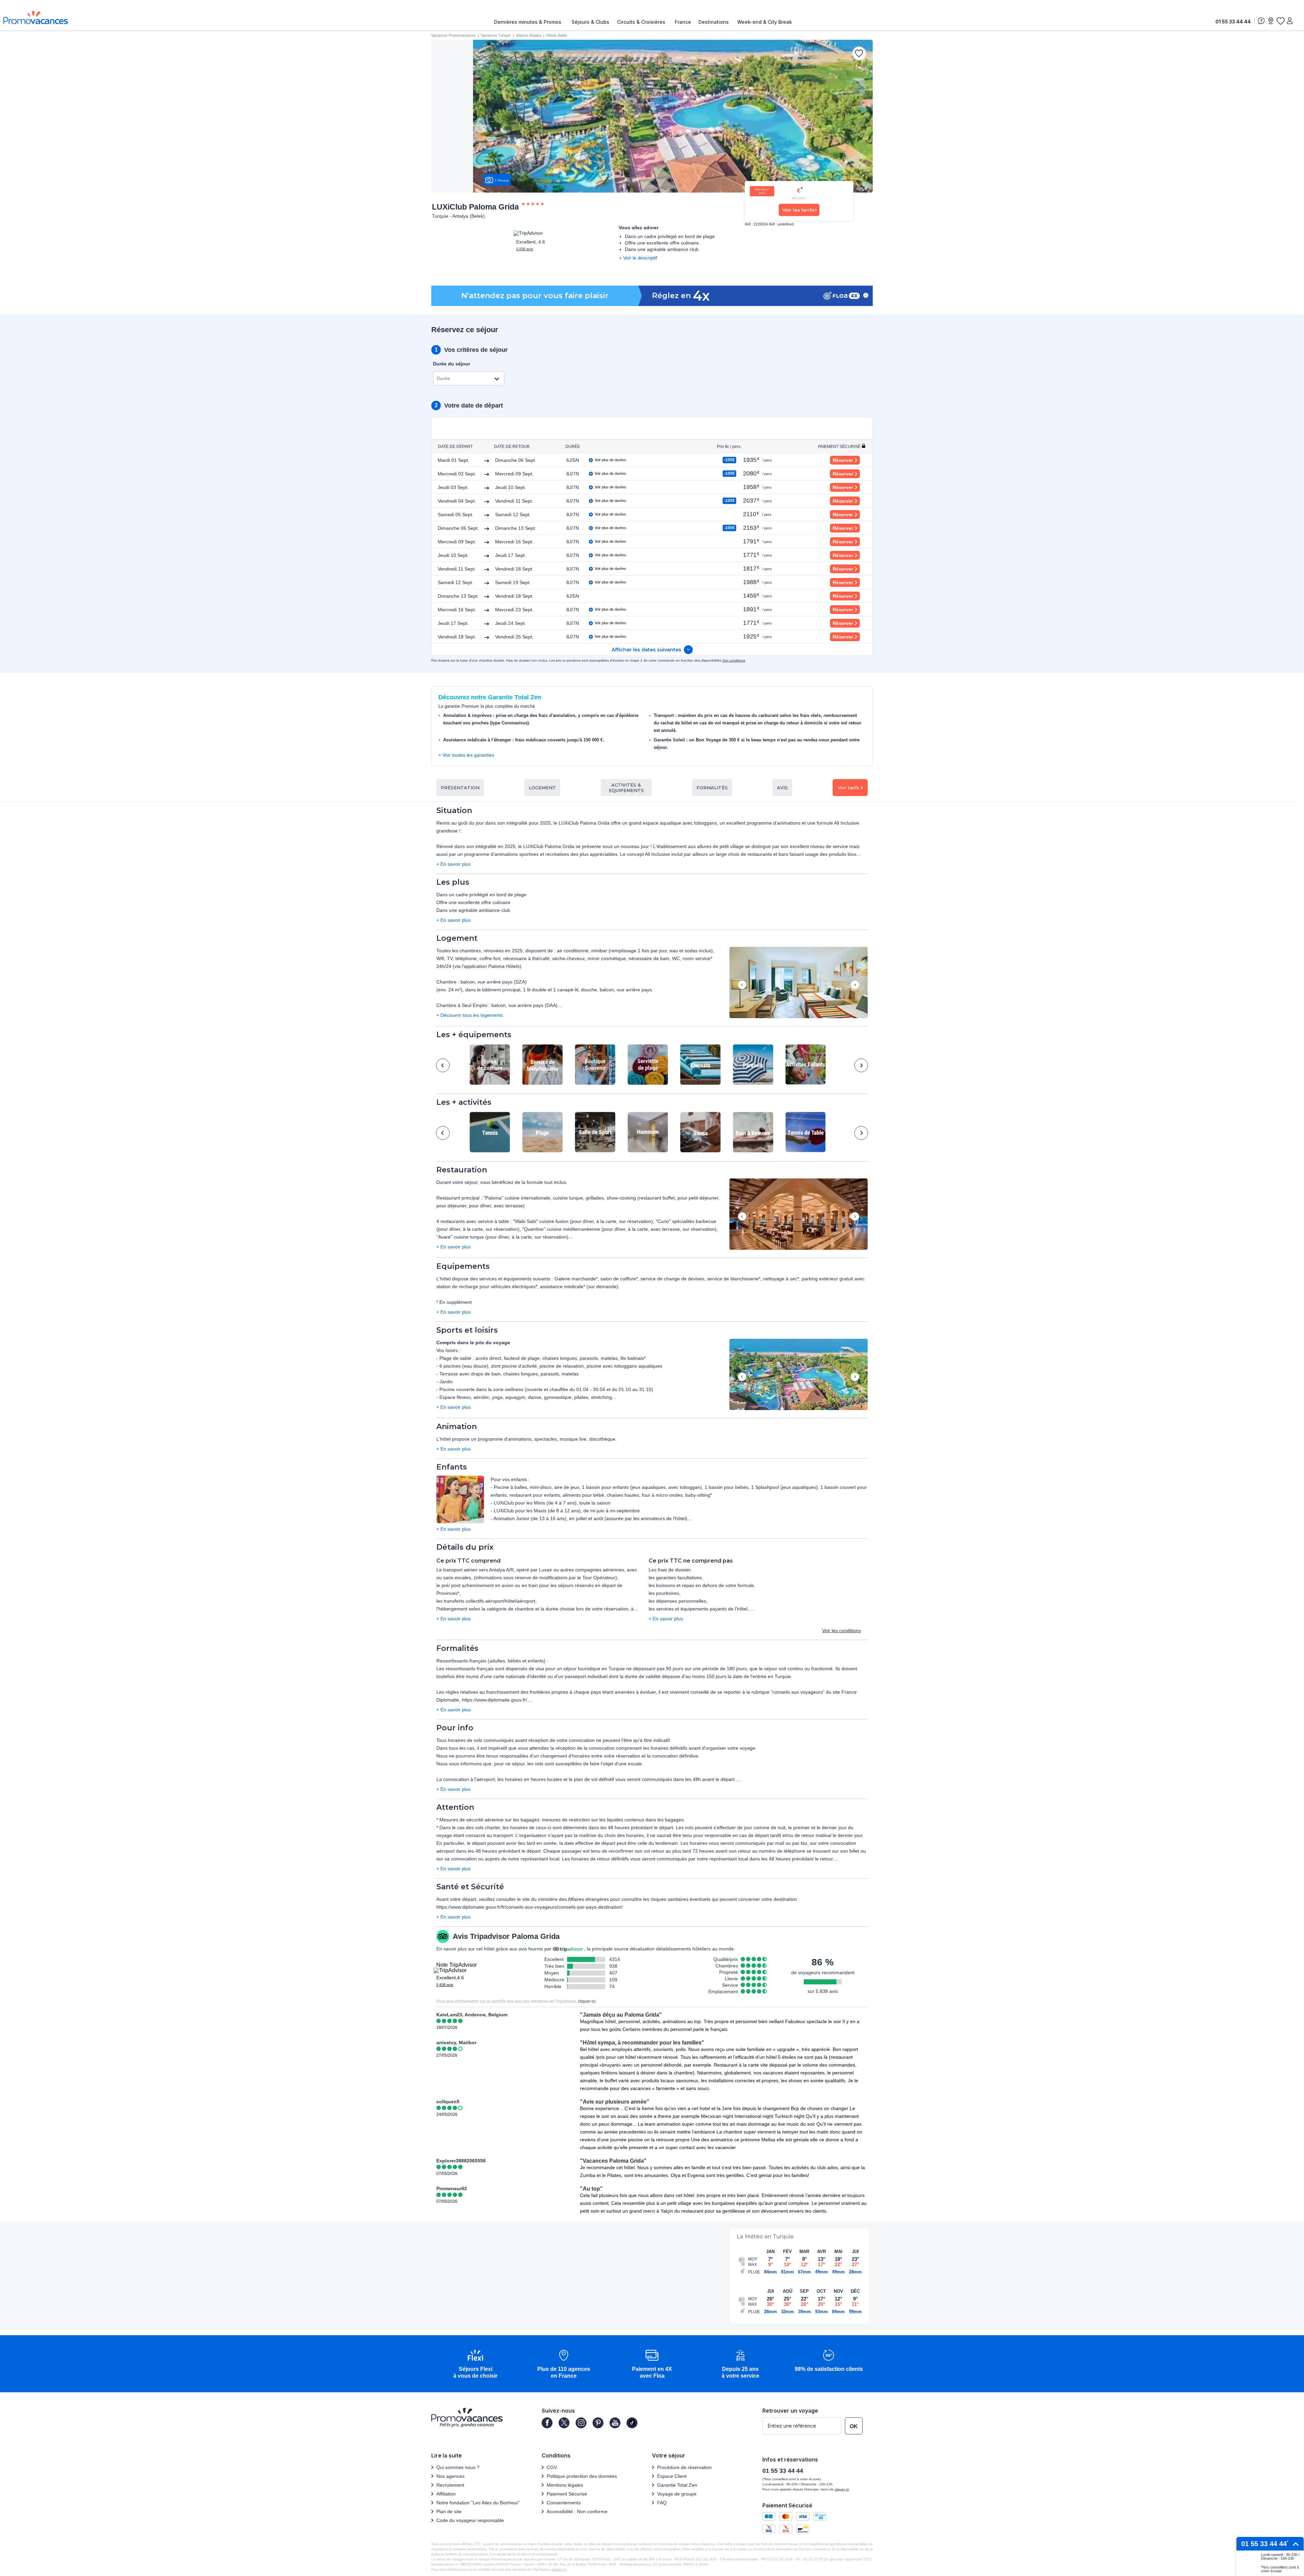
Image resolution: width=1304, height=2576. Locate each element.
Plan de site (449, 2511)
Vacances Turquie (496, 35)
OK (854, 2426)
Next (855, 985)
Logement (542, 788)
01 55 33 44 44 (1233, 22)
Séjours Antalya (529, 35)
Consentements (564, 2503)
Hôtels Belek (557, 35)
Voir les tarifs (798, 210)
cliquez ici (559, 2569)
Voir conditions (734, 660)
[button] (799, 983)
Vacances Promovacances (454, 35)
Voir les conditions (841, 1631)
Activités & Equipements (626, 788)
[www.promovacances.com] (36, 17)
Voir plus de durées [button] (610, 460)
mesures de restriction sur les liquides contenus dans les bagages (613, 1820)
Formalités (712, 788)
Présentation (460, 788)
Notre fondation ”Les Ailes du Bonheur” (478, 2503)
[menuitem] (529, 22)
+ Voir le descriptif (638, 258)
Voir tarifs (848, 788)
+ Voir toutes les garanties (466, 755)
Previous (742, 985)
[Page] (547, 2423)
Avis (782, 788)
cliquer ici (587, 2001)
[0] (1280, 21)
